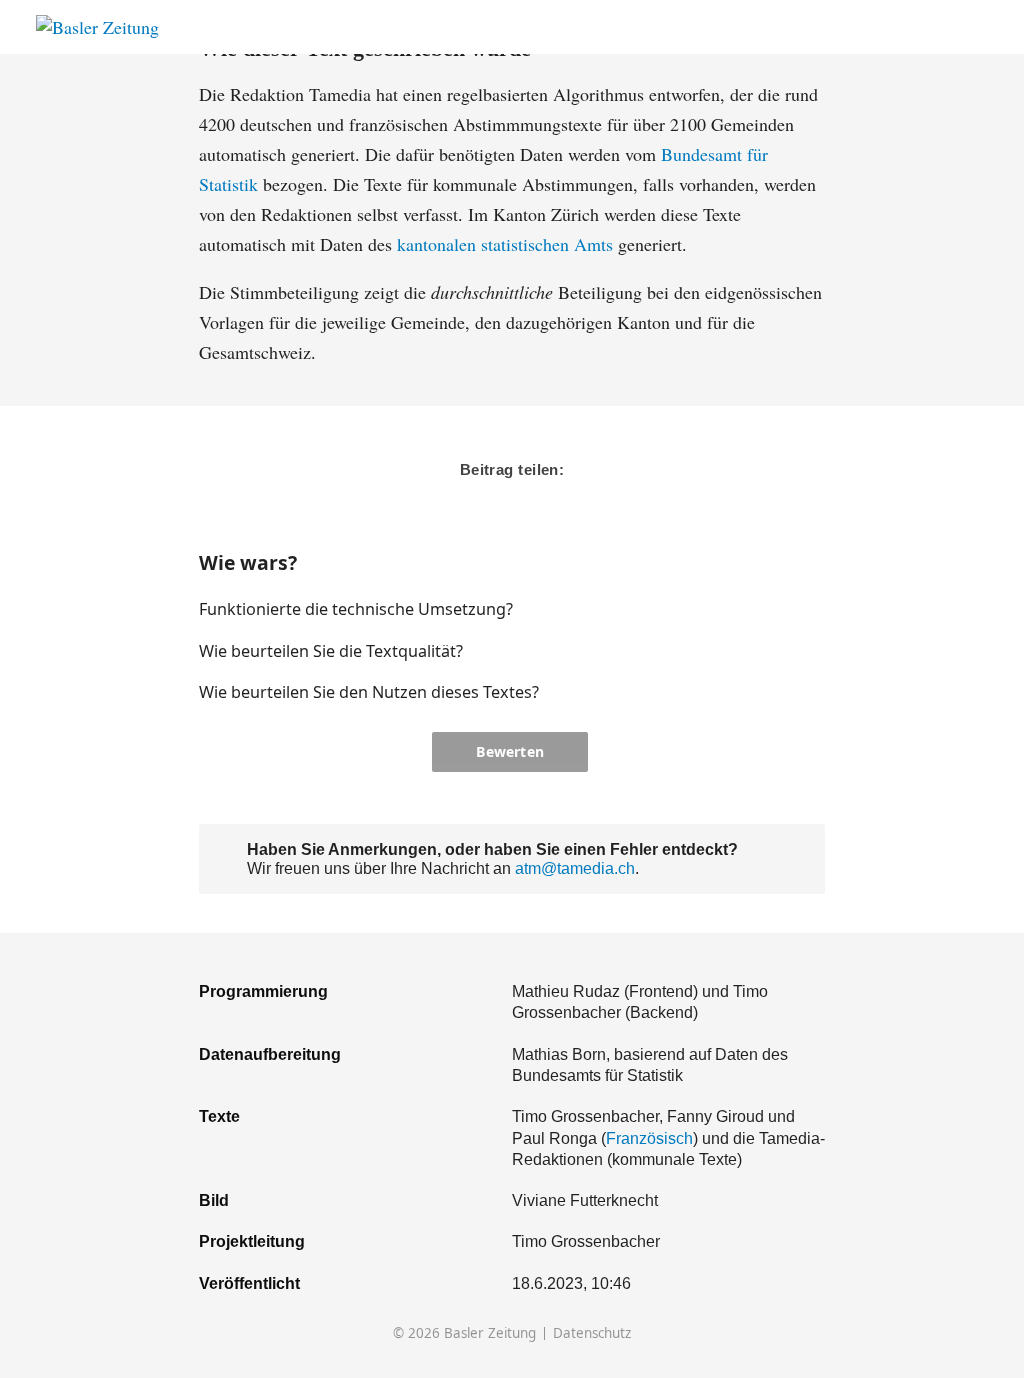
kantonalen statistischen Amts (505, 244)
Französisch (649, 1138)
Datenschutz (592, 1333)
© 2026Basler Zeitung (464, 1333)
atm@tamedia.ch (575, 868)
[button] (746, 609)
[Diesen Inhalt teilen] (978, 27)
